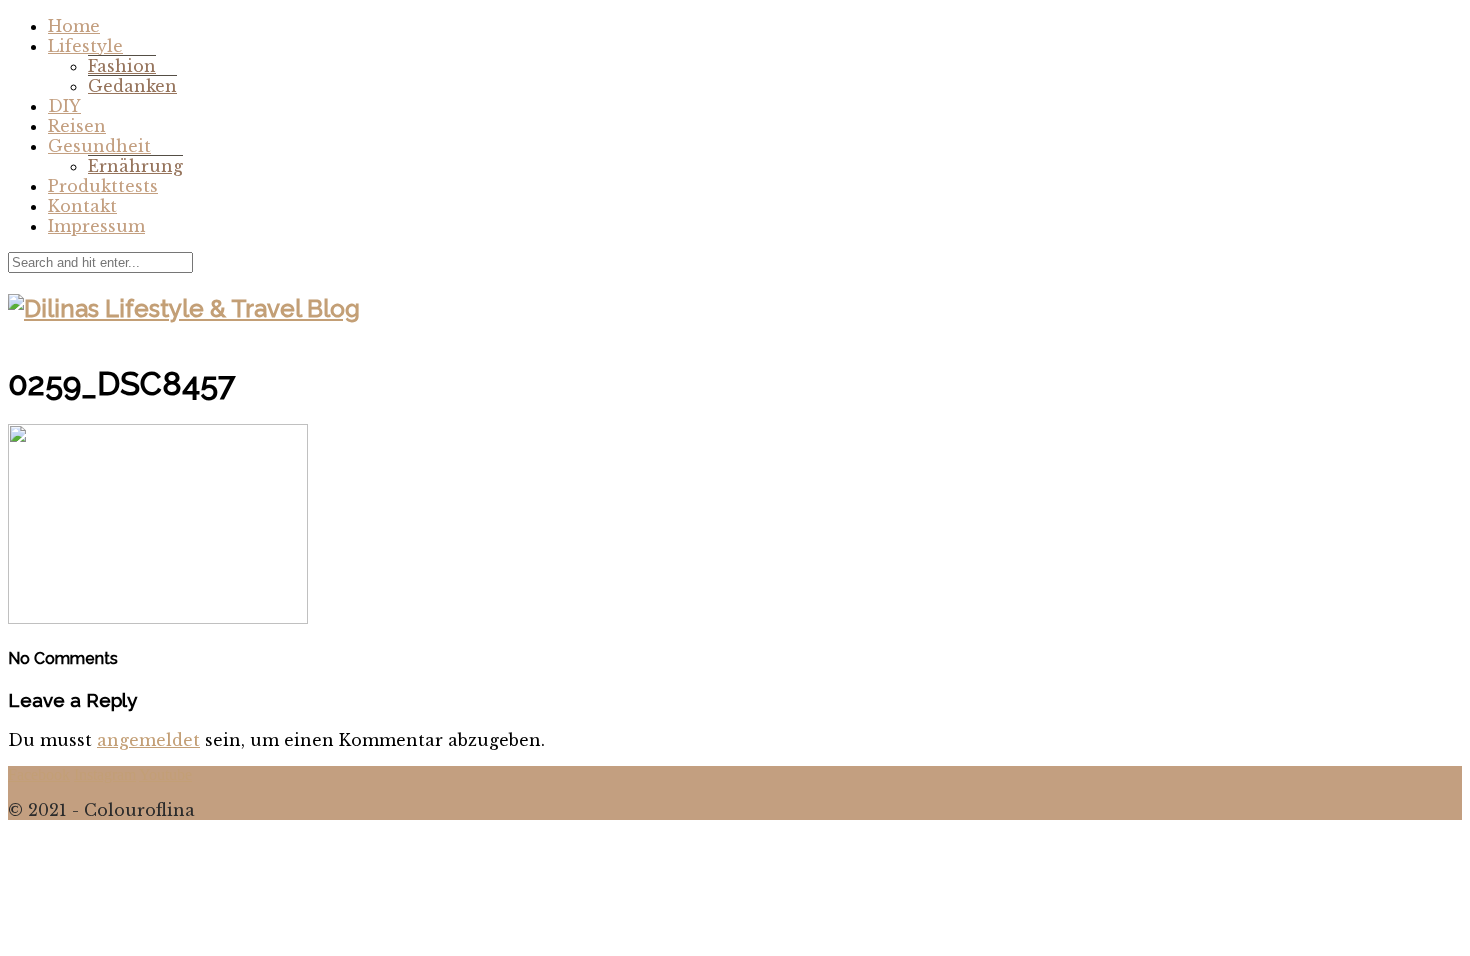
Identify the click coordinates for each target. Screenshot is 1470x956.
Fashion (122, 66)
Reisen (77, 126)
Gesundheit (99, 146)
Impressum (96, 226)
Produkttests (103, 186)
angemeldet (148, 740)
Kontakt (82, 206)
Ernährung (135, 166)
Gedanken (132, 86)
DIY (64, 106)
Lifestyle (85, 46)
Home (74, 26)
